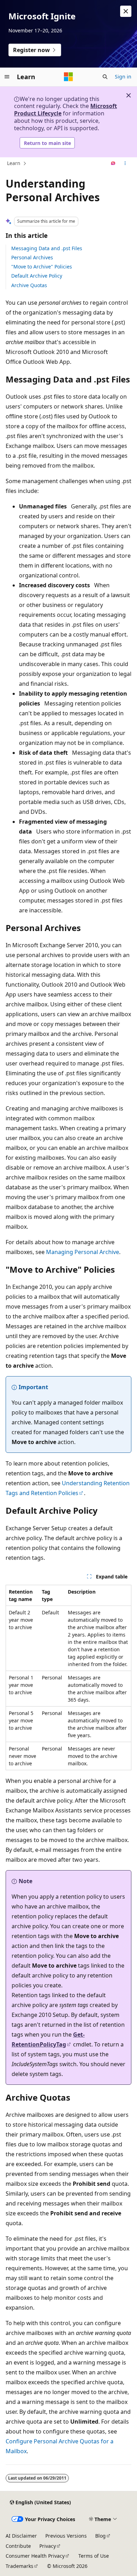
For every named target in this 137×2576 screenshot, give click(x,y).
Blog (100, 2536)
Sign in (123, 77)
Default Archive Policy (37, 276)
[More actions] (125, 164)
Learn (14, 163)
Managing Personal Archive (83, 1252)
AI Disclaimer (21, 2536)
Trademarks (19, 2566)
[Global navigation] (7, 77)
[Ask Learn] (113, 164)
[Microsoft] (68, 77)
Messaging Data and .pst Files (47, 248)
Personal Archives (32, 257)
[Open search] (105, 77)
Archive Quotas (29, 285)
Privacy (48, 2546)
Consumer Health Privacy (35, 2556)
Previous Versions (66, 2536)
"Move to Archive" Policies (42, 267)
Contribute (18, 2546)
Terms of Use (94, 2556)
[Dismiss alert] (126, 11)
